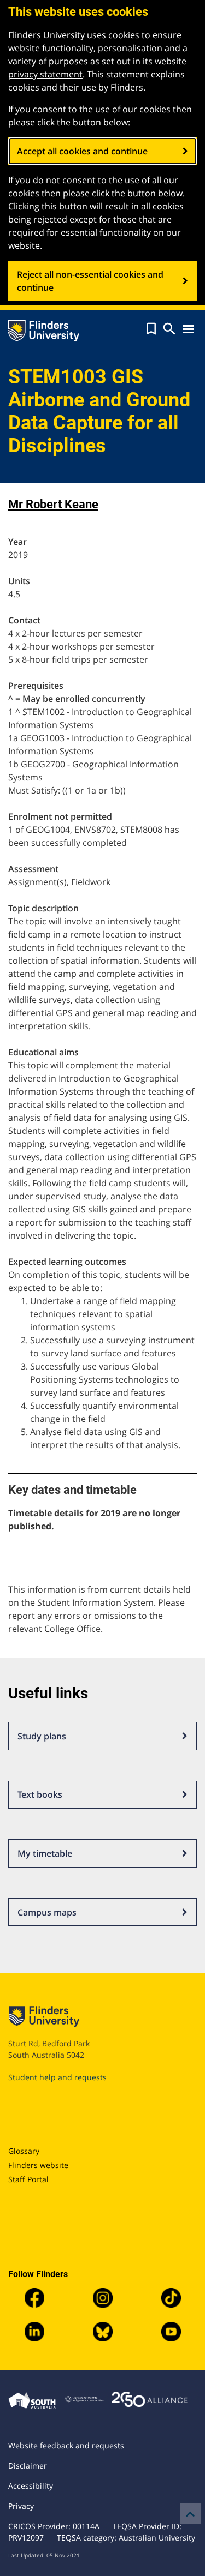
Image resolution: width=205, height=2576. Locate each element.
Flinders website (38, 2165)
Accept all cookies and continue (82, 151)
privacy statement (45, 74)
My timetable (45, 1853)
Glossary (24, 2151)
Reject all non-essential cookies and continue (90, 281)
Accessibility (31, 2486)
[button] (151, 329)
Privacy (21, 2506)
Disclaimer (28, 2466)
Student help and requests (57, 2077)
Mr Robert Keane (53, 504)
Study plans (42, 1736)
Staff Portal (28, 2179)
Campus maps (47, 1912)
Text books (40, 1794)
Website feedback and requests (66, 2445)
